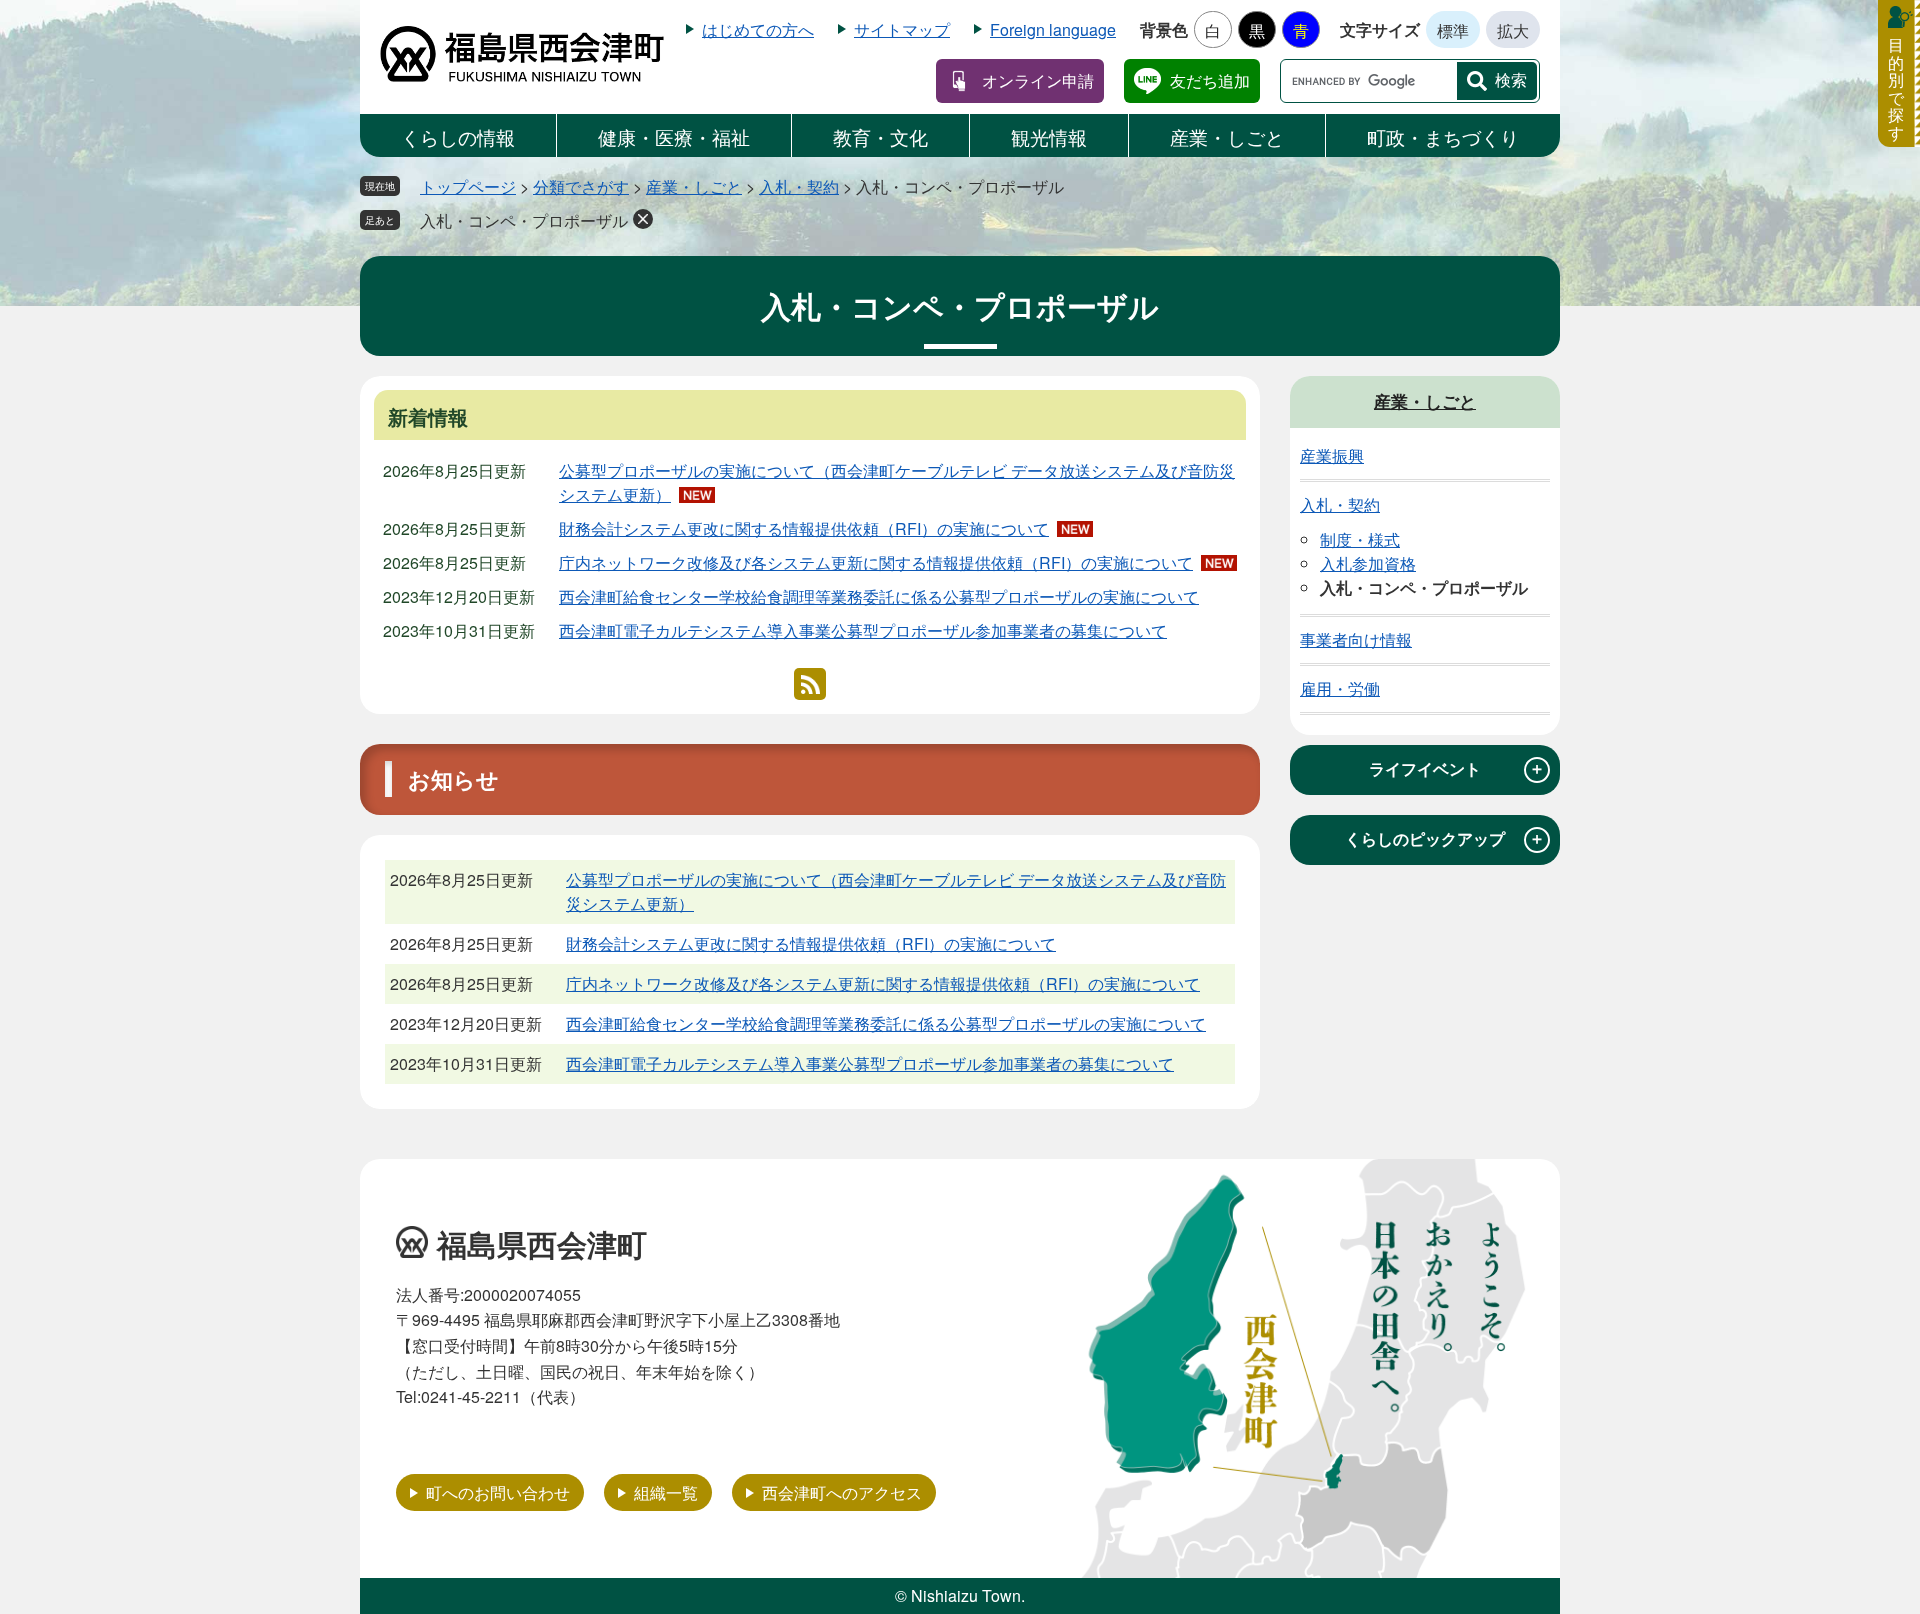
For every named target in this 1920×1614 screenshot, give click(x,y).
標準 (1453, 30)
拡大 (1513, 30)
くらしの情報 (458, 136)
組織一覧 (666, 1492)
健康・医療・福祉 (674, 136)
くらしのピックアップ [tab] (1445, 839)
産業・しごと (1227, 136)
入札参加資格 (1368, 563)
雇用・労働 (1340, 688)
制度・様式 (1360, 539)
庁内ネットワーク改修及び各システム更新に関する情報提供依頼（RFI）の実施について (876, 562)
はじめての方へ (758, 29)
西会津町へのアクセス (842, 1492)
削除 (643, 219)
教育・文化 (880, 136)
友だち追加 (1210, 80)
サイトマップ (902, 29)
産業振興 (1332, 455)
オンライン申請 (1038, 80)
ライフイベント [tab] (1457, 769)
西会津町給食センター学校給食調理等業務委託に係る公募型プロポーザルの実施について (879, 596)
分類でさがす (581, 186)
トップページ (468, 186)
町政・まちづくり (1443, 136)
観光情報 (1049, 136)
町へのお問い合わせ (498, 1492)
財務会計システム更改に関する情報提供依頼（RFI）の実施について (804, 528)
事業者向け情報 (1356, 639)
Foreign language (1053, 29)
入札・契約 (799, 186)
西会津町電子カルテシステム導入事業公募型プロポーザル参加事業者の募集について (863, 630)
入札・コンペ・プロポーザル (524, 220)
